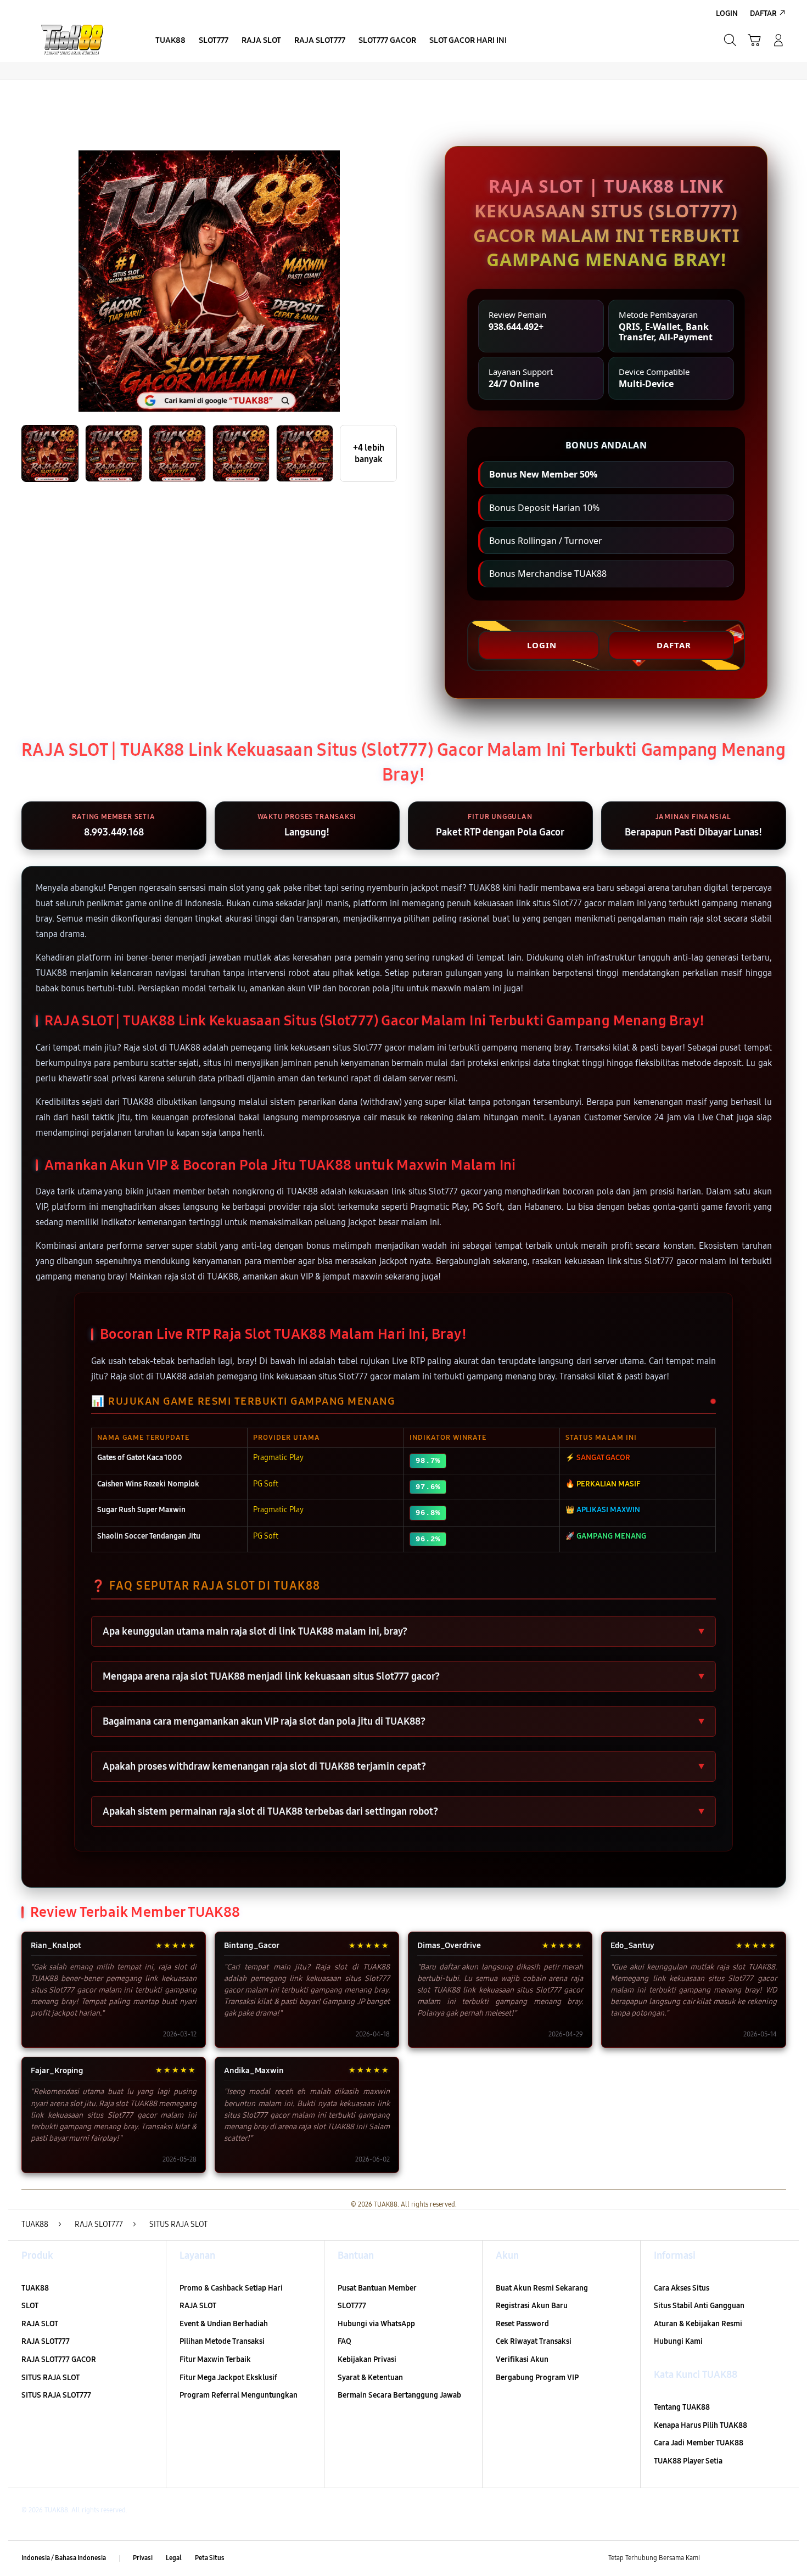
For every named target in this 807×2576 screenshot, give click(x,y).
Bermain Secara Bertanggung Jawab (399, 2395)
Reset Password (522, 2324)
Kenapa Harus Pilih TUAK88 (700, 2425)
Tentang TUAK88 (682, 2407)
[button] (754, 40)
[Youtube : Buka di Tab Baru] (779, 2558)
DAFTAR (674, 645)
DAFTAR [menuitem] (763, 13)
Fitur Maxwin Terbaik (215, 2359)
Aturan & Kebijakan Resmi (698, 2324)
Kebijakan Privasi (367, 2359)
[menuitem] (170, 41)
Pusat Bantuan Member (377, 2288)
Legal (174, 2558)
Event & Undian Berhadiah (224, 2324)
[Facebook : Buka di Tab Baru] (715, 2558)
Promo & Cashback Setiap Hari (231, 2288)
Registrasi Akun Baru (532, 2306)
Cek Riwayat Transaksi (534, 2341)
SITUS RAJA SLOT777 (56, 2395)
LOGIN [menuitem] (727, 13)
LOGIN (542, 645)
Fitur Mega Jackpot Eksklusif (228, 2378)
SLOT (30, 2306)
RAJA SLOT (40, 2324)
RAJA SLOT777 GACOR (59, 2359)
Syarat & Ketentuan (370, 2378)
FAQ (344, 2341)
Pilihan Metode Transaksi (222, 2341)
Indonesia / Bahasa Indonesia (64, 2558)
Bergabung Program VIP (537, 2378)
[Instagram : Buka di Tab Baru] (758, 2558)
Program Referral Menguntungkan (239, 2395)
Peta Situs (210, 2558)
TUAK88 (35, 2288)
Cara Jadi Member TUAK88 (699, 2443)
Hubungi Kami (678, 2341)
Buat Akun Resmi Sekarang (542, 2288)
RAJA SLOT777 (46, 2341)
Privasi (143, 2558)
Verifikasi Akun (522, 2359)
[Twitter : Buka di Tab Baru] (736, 2558)
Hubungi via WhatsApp (376, 2324)
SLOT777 (352, 2306)
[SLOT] (74, 40)
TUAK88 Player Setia (688, 2461)
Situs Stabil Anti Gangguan (699, 2306)
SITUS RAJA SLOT (51, 2378)
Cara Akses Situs (682, 2288)
